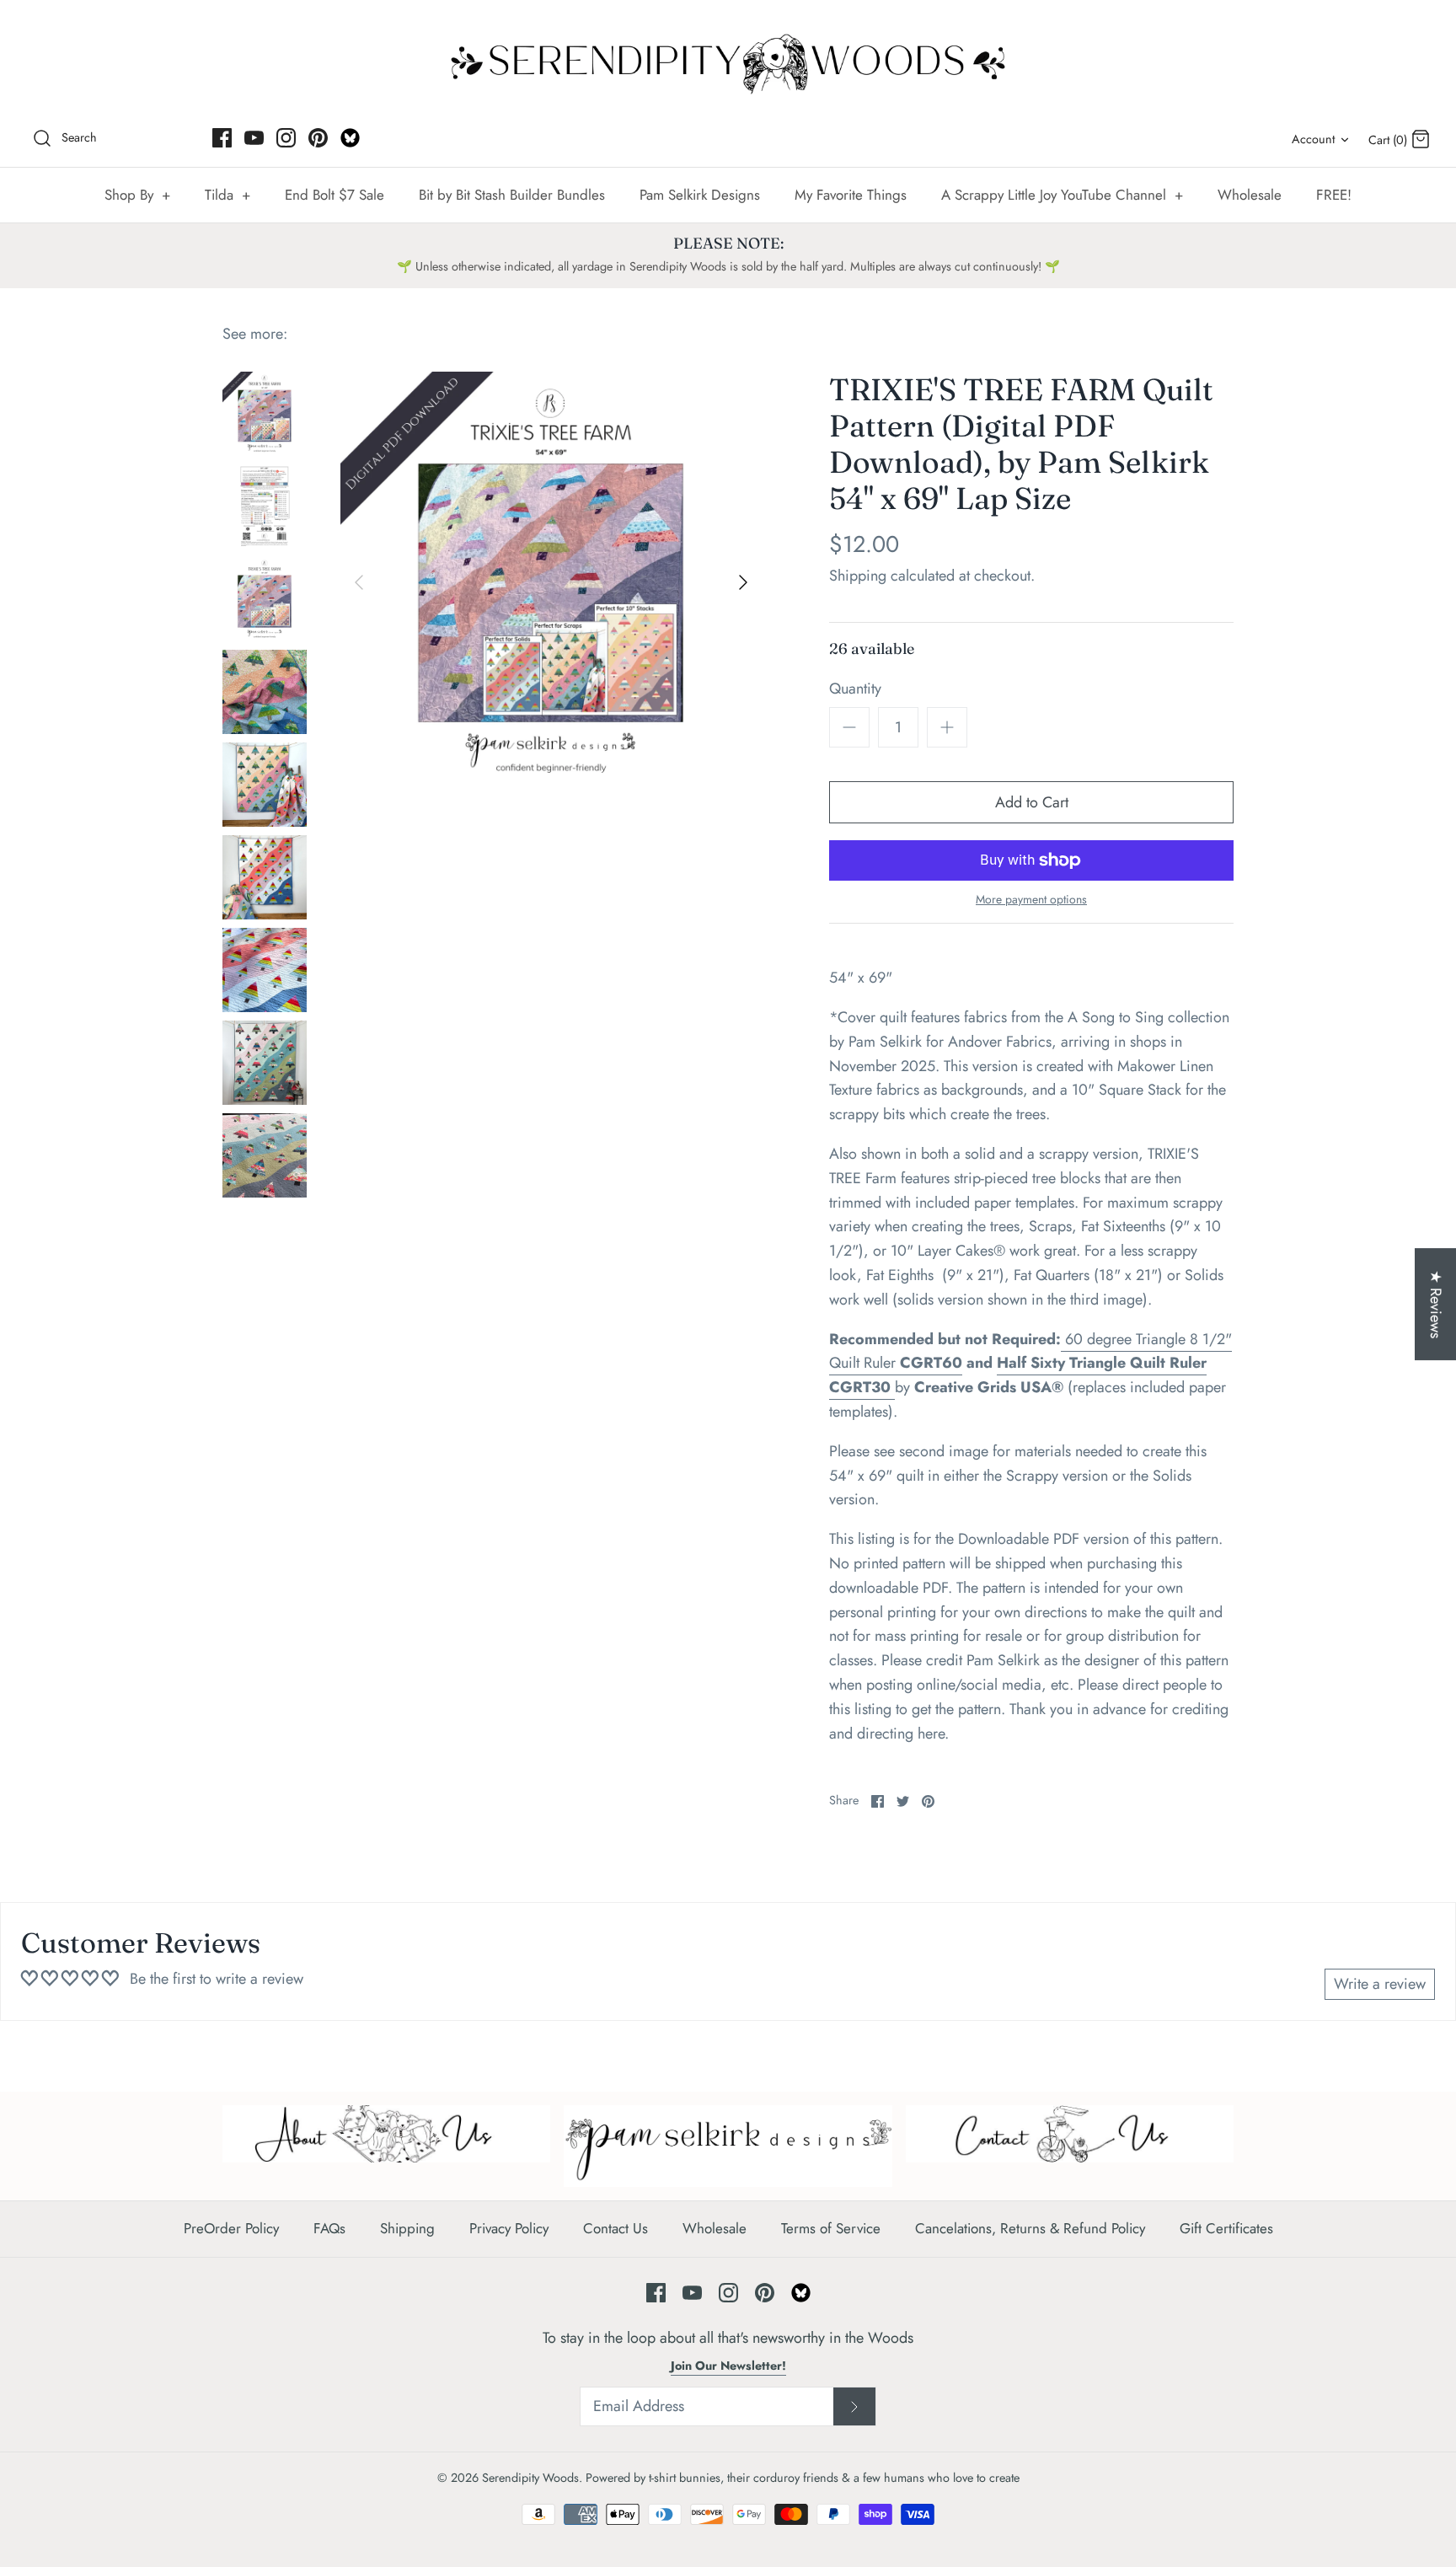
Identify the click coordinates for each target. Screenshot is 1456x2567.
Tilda (227, 195)
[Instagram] (286, 138)
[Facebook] (222, 138)
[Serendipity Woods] (728, 60)
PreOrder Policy (231, 2228)
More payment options (1031, 900)
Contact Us (616, 2228)
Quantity (855, 689)
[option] (551, 582)
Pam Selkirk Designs (700, 195)
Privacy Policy (509, 2228)
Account (1313, 139)
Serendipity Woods (530, 2478)
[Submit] (854, 2407)
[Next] (743, 582)
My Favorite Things (851, 195)
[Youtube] (254, 138)
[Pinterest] (318, 138)
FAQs (329, 2228)
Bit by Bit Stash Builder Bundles (512, 195)
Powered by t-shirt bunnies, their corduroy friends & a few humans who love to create (803, 2478)
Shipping (858, 576)
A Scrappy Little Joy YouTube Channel (1062, 195)
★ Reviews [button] (1436, 1304)
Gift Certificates (1226, 2228)
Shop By (137, 195)
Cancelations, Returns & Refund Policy (1030, 2228)
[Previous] (359, 582)
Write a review (1380, 1984)
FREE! (1334, 195)
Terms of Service (831, 2228)
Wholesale (1250, 195)
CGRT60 (931, 1363)
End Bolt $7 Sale (335, 195)
